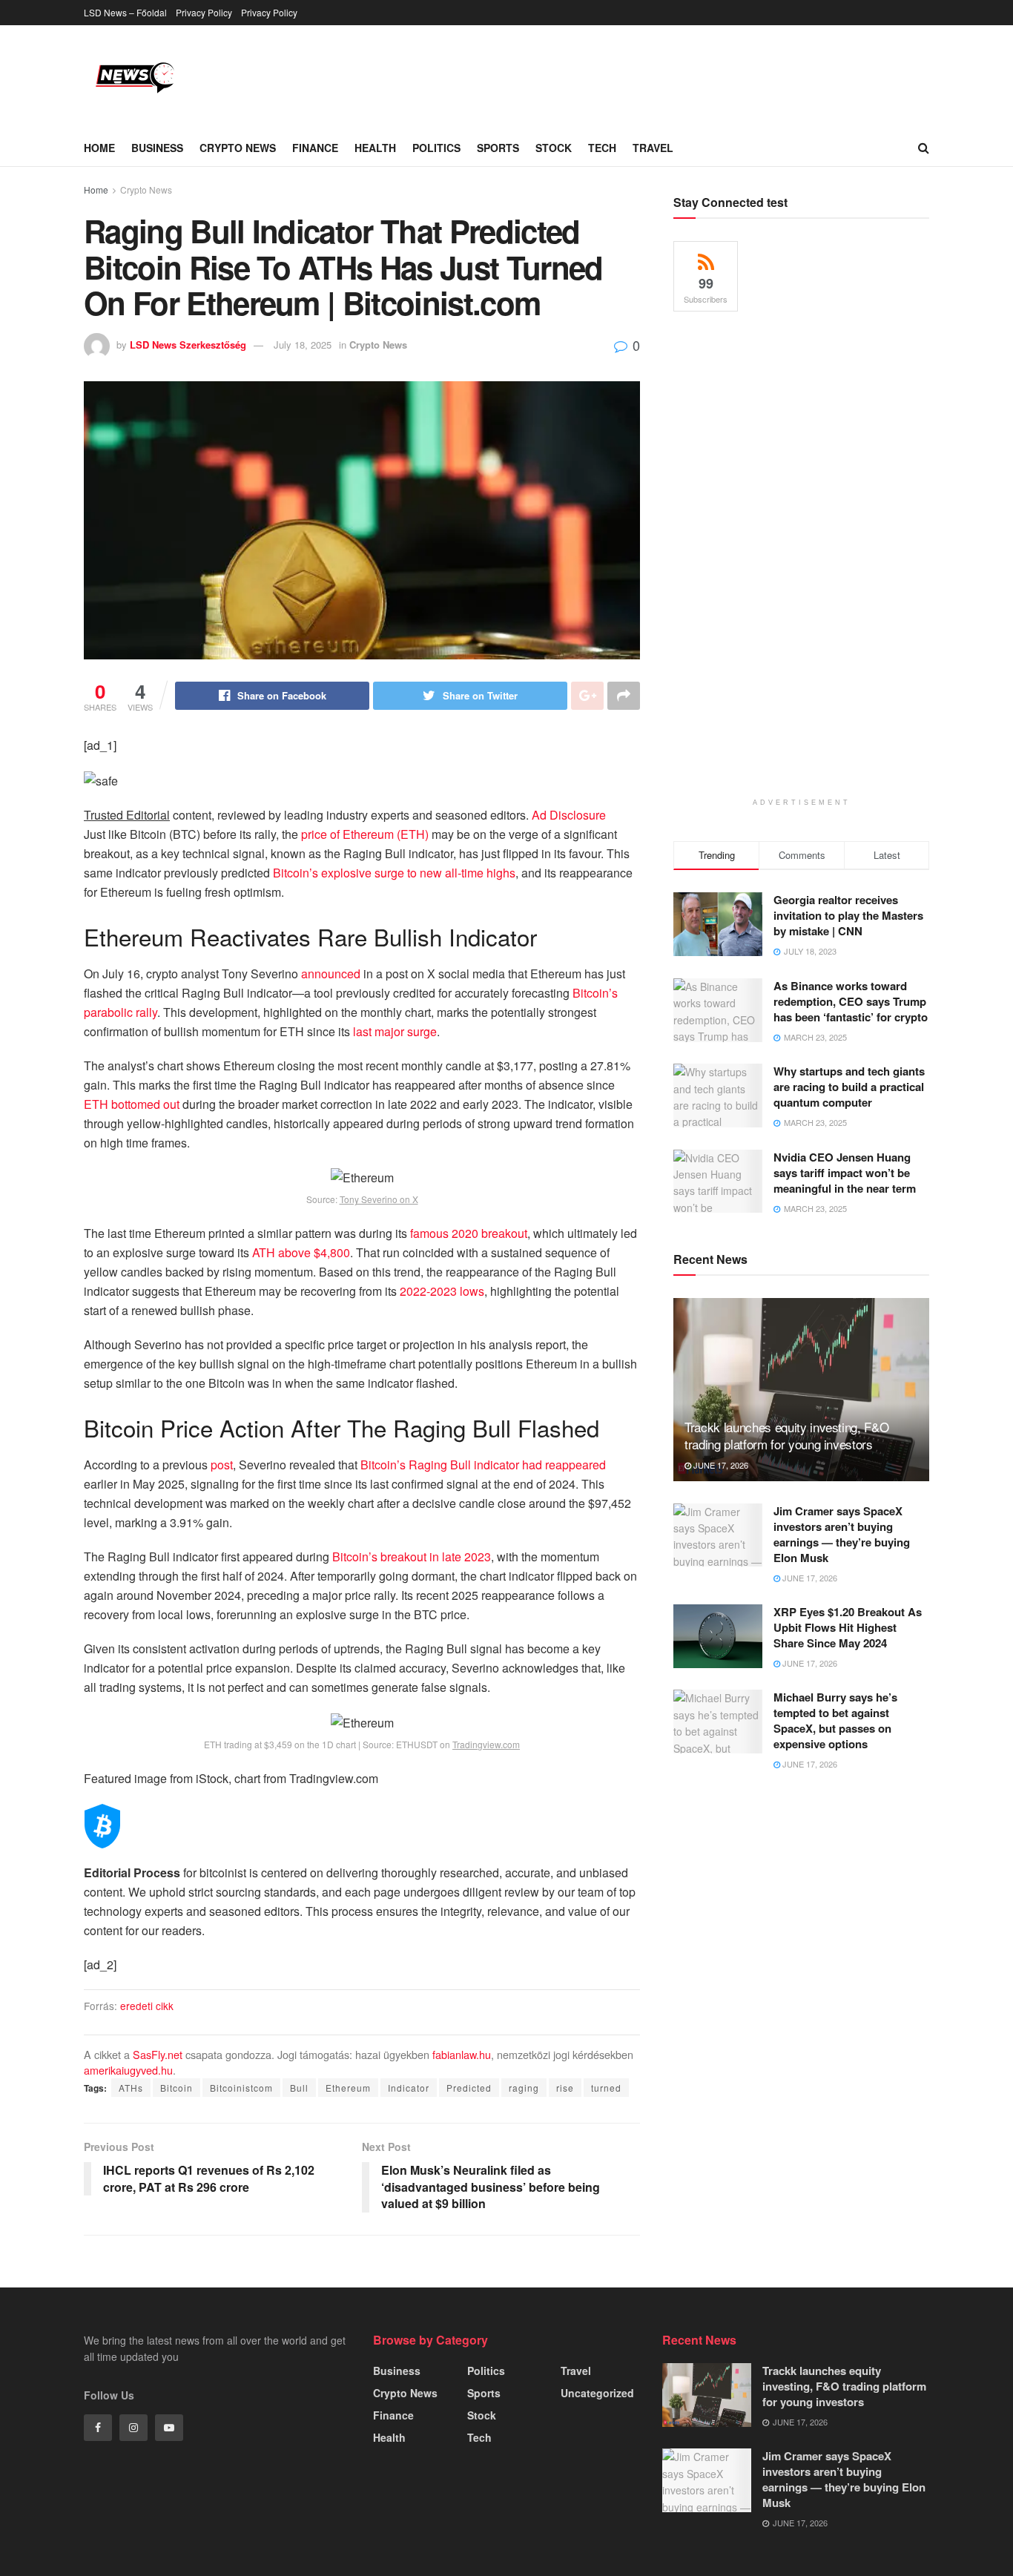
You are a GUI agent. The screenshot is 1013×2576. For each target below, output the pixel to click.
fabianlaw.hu (462, 2054)
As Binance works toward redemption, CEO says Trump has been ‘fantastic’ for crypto (851, 1001)
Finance (315, 148)
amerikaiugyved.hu (128, 2070)
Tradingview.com (486, 1744)
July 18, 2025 (303, 345)
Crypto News (238, 148)
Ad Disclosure (569, 815)
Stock (554, 148)
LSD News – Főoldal (125, 12)
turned (606, 2088)
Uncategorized (597, 2393)
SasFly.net (158, 2054)
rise (565, 2088)
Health (375, 148)
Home (99, 148)
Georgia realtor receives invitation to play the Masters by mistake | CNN (848, 915)
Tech (602, 148)
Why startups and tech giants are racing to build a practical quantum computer (849, 1087)
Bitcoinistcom (241, 2088)
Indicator (409, 2088)
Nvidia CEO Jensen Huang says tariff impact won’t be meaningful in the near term (845, 1173)
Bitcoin (176, 2088)
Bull (299, 2088)
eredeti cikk (147, 2006)
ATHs (131, 2088)
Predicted (469, 2088)
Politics (436, 148)
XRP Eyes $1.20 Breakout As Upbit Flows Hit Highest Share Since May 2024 (848, 1627)
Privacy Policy (204, 12)
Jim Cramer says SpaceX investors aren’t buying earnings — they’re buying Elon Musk (842, 1534)
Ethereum (348, 2088)
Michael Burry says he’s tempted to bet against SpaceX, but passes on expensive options (835, 1720)
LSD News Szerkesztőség (188, 345)
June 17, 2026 (720, 1465)
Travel (653, 148)
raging (524, 2088)
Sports (498, 148)
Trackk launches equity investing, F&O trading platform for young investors (786, 1436)
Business (157, 148)
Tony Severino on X (379, 1199)
